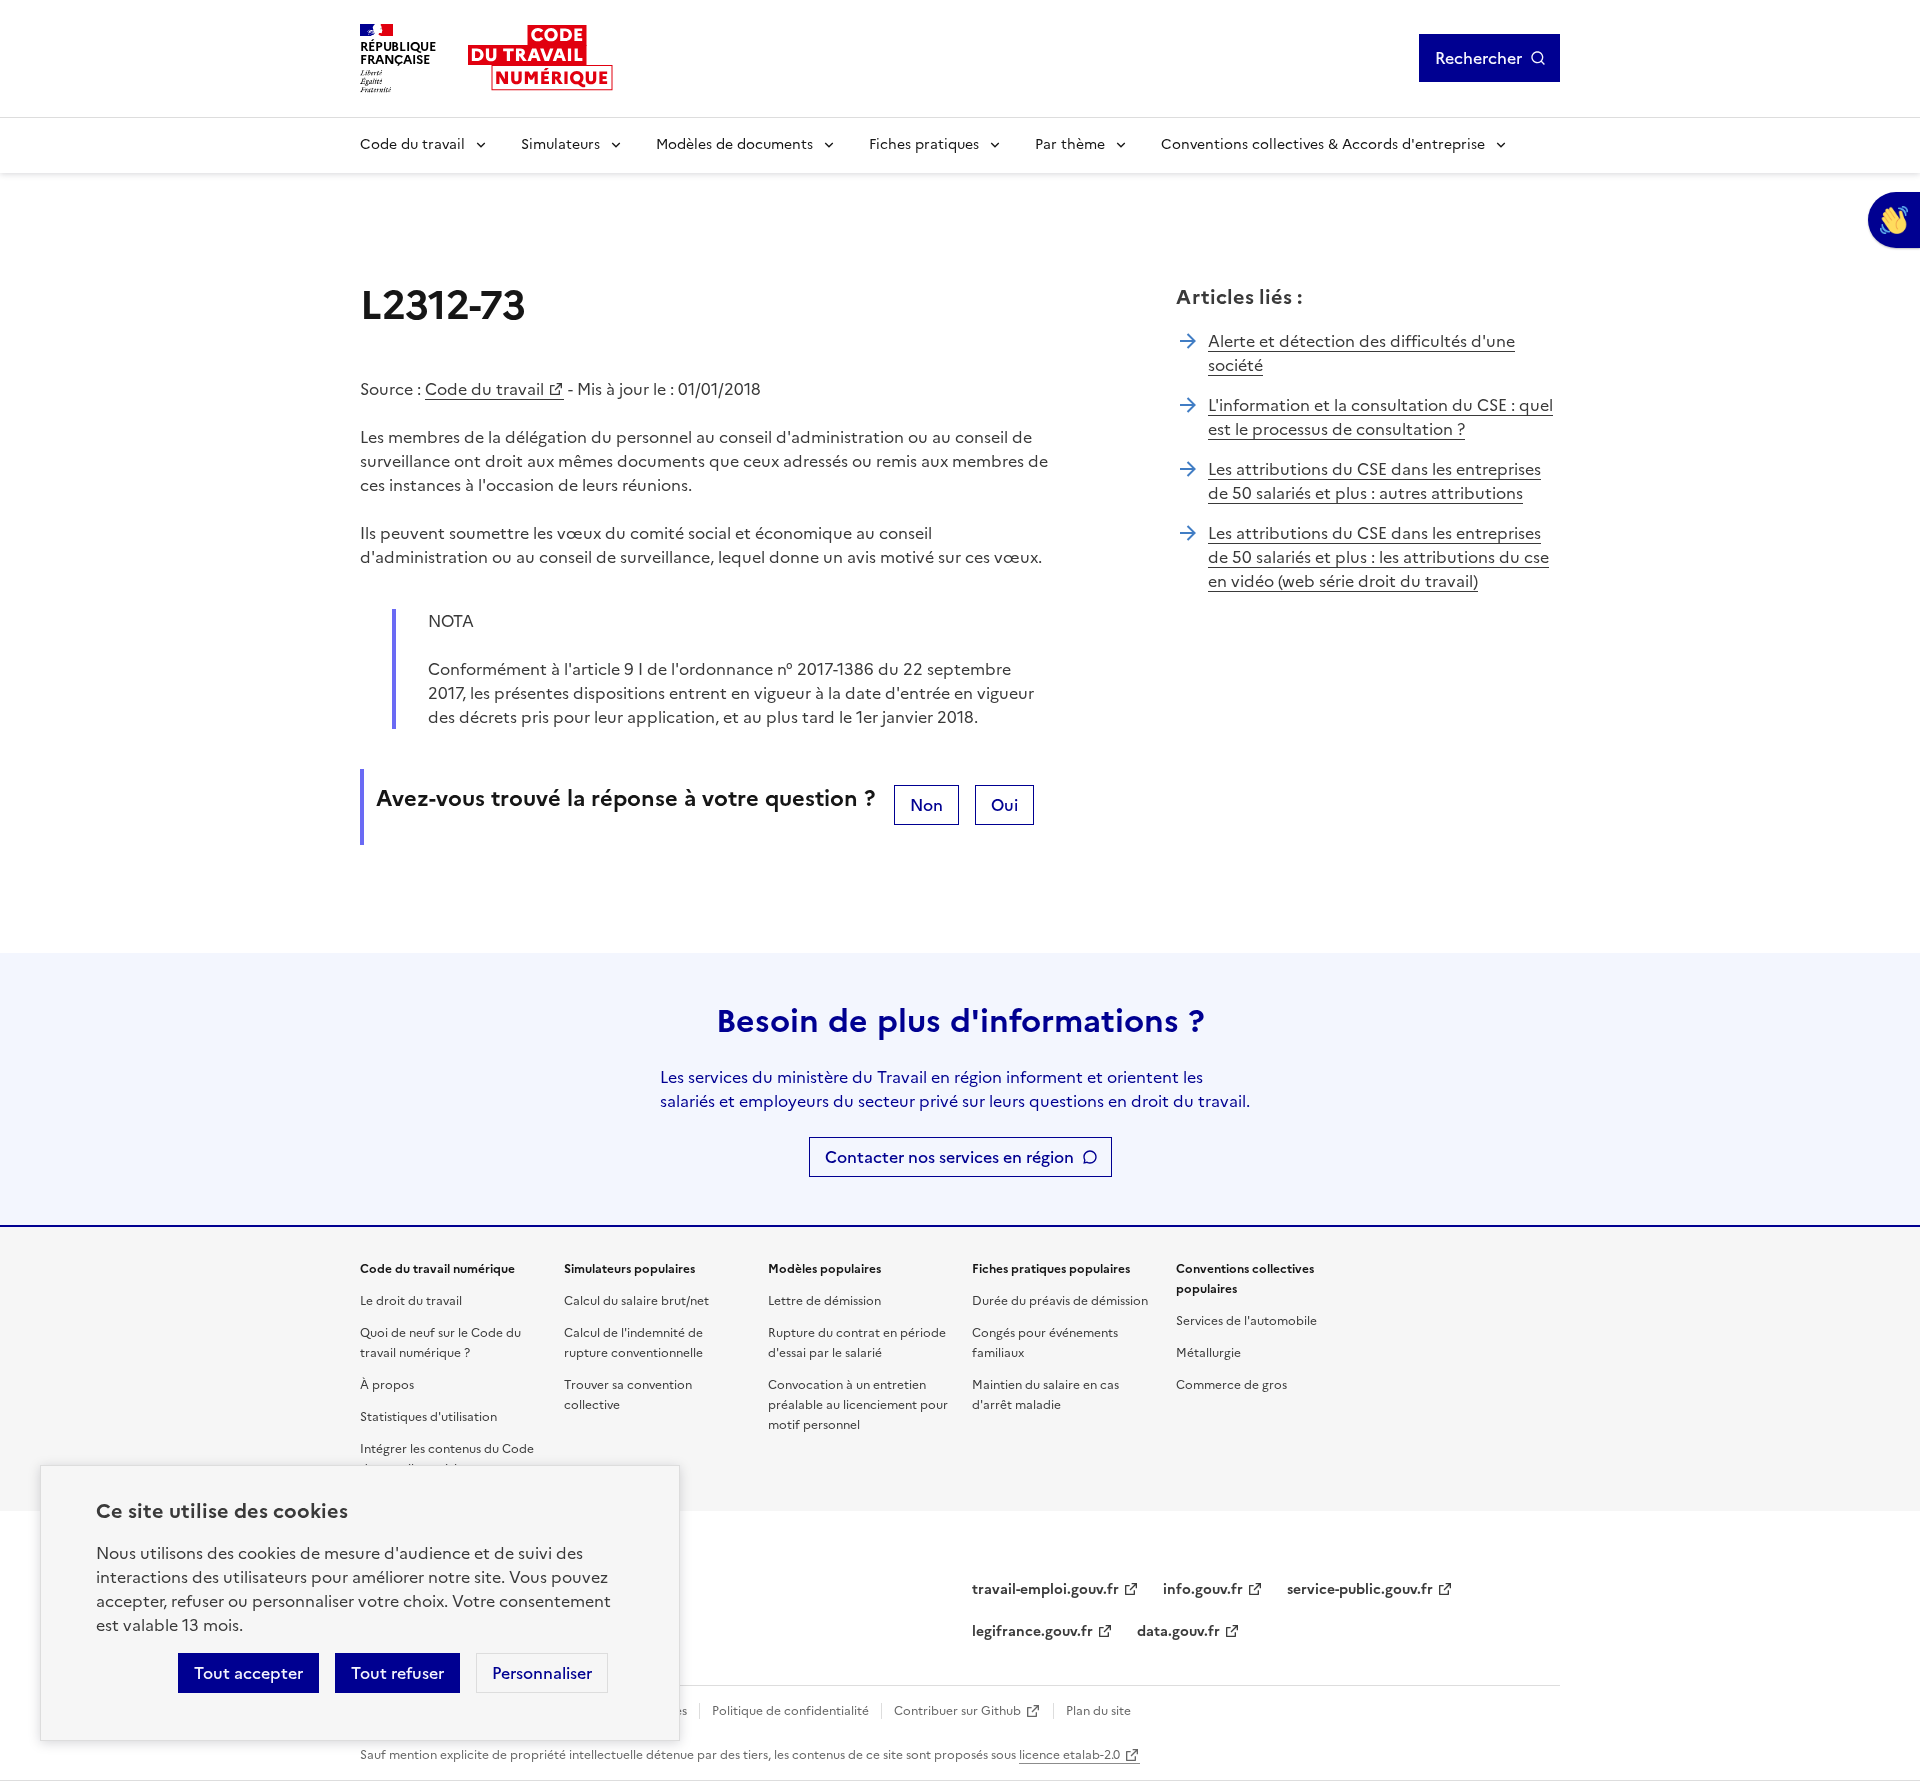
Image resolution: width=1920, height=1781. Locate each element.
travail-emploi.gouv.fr (1045, 1589)
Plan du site (1098, 1711)
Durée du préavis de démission (1060, 1301)
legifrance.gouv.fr (1032, 1631)
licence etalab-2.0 (1069, 1755)
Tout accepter (248, 1673)
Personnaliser (542, 1673)
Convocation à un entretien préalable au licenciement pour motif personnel (858, 1405)
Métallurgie (1208, 1353)
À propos (387, 1385)
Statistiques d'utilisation (428, 1417)
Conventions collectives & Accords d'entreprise (1323, 144)
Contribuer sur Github (957, 1711)
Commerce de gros (1231, 1385)
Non (926, 805)
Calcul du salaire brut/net (636, 1301)
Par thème (1070, 144)
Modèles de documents (734, 144)
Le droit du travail (411, 1301)
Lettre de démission (824, 1301)
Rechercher (1478, 58)
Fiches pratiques (924, 144)
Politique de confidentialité (790, 1711)
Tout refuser (397, 1673)
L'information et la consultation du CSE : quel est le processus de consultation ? (1380, 417)
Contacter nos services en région (949, 1157)
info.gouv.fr (1203, 1589)
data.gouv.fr (1178, 1631)
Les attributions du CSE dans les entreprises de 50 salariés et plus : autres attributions (1374, 481)
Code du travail (412, 144)
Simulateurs (560, 144)
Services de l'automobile (1246, 1321)
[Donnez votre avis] (1894, 220)
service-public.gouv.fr (1360, 1589)
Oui (1004, 805)
